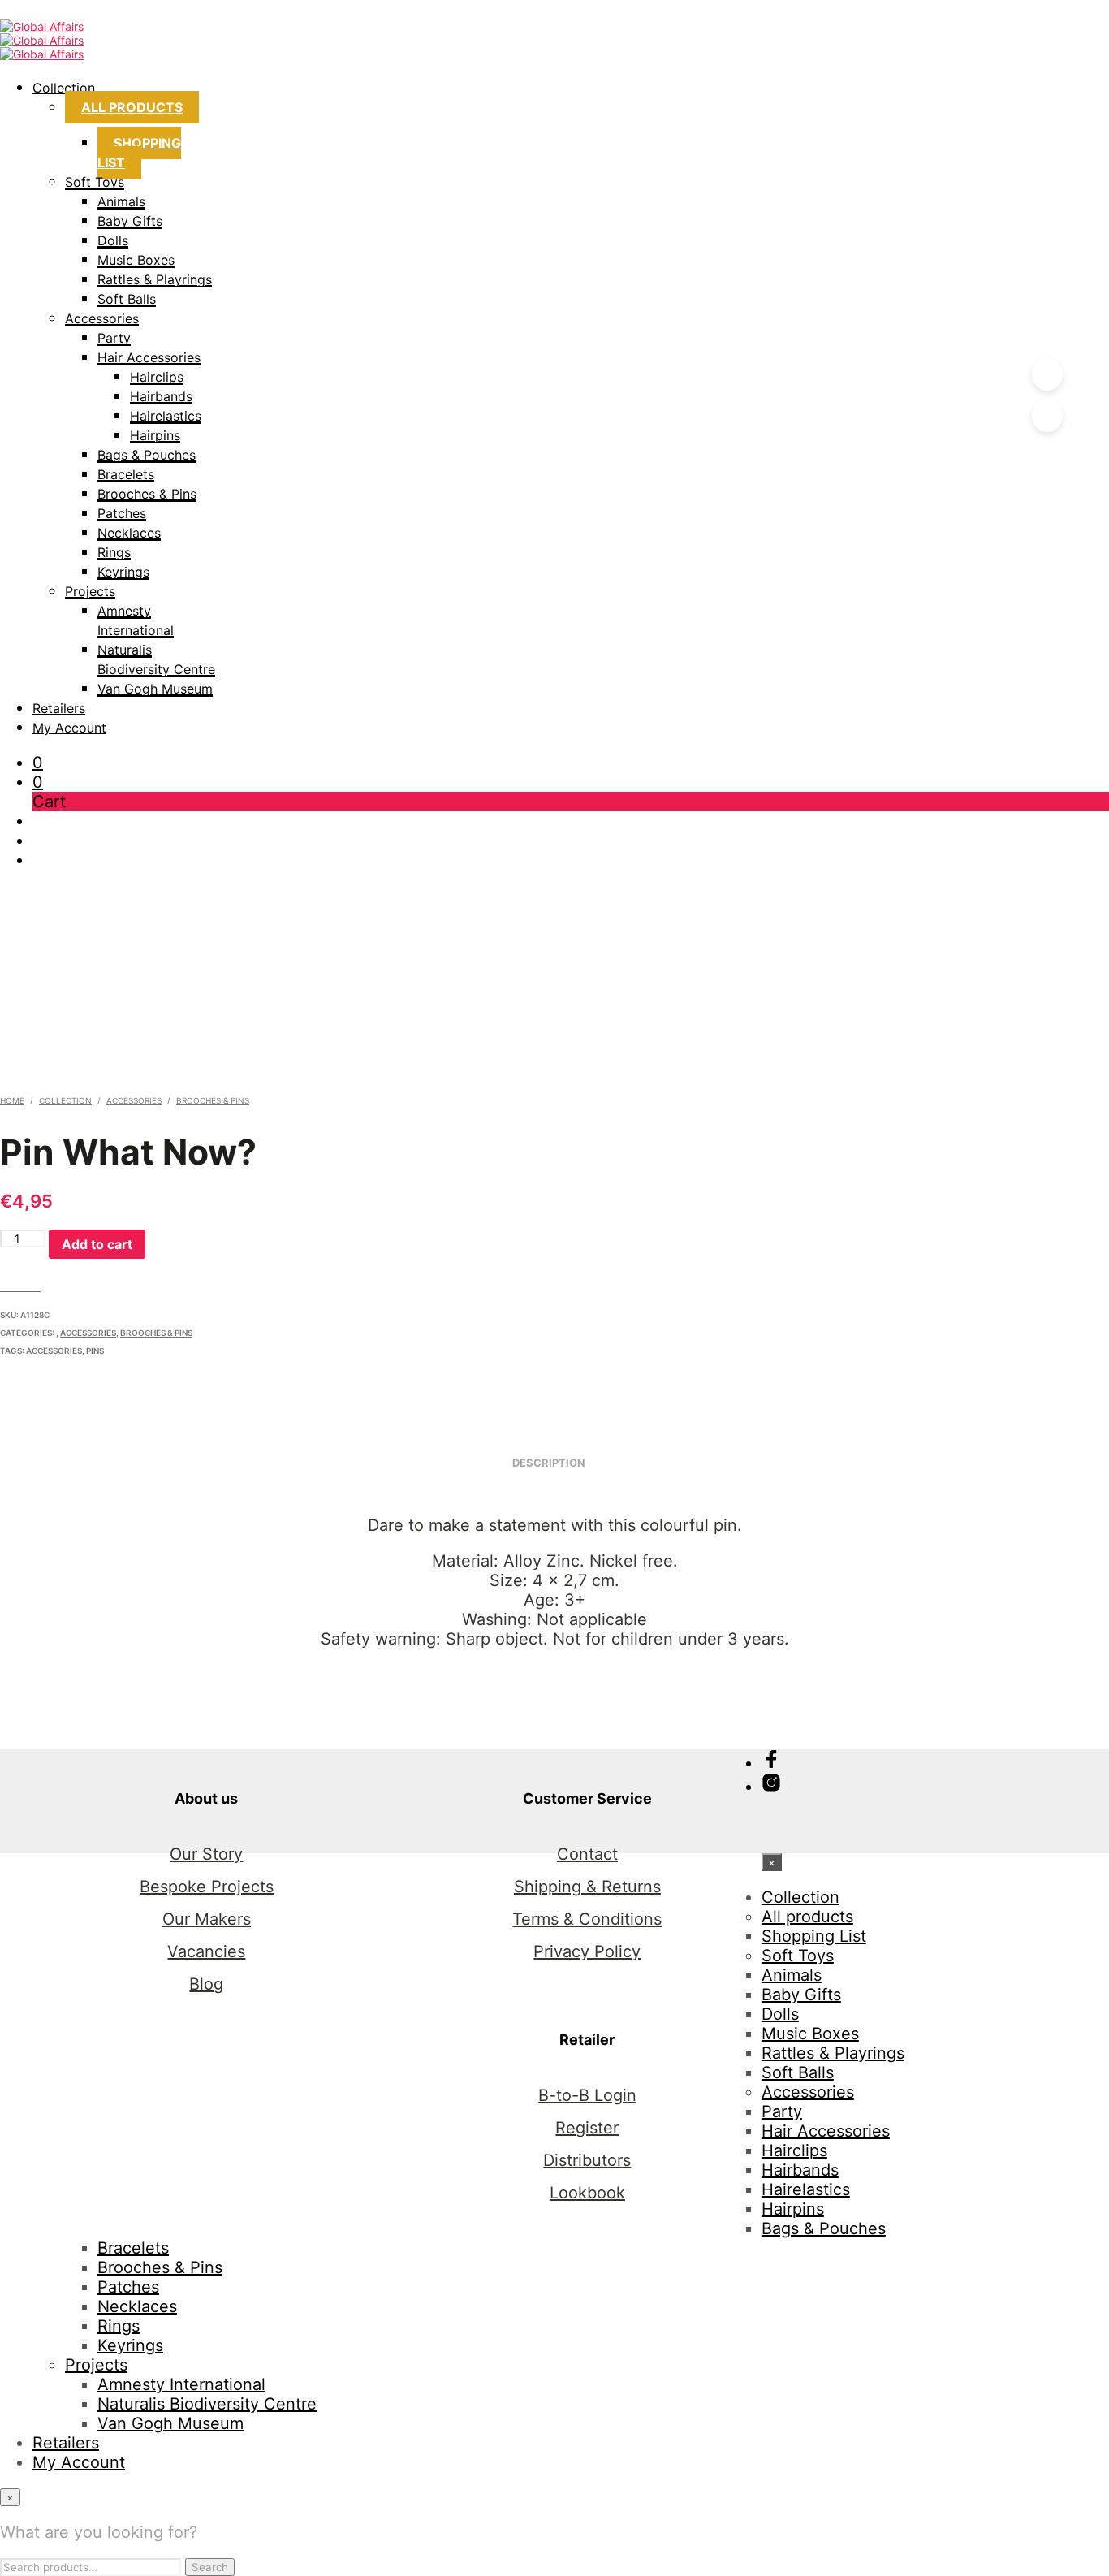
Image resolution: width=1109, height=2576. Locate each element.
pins (95, 1351)
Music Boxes (136, 260)
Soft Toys (95, 182)
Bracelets (126, 474)
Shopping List (139, 153)
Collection (64, 88)
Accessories (102, 318)
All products (132, 107)
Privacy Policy (587, 1951)
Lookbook (587, 2193)
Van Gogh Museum (155, 689)
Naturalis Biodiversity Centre (207, 2404)
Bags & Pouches (147, 455)
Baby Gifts (130, 221)
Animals (121, 201)
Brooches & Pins (147, 494)
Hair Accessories (149, 357)
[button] (38, 763)
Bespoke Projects (207, 1887)
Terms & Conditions (587, 1919)
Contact (587, 1854)
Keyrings (123, 572)
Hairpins (155, 435)
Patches (122, 513)
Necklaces (129, 533)
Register (587, 2128)
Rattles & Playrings (155, 279)
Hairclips (157, 377)
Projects (90, 591)
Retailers (59, 708)
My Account (69, 728)
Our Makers (207, 1919)
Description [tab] (549, 1463)
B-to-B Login (587, 2095)
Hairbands (161, 396)
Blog (206, 1984)
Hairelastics (166, 416)
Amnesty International (181, 2384)
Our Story (206, 1854)
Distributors (587, 2160)
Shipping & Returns (587, 1887)
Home (12, 1100)
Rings (114, 552)
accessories (54, 1351)
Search (210, 2567)
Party (114, 338)
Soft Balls (127, 299)
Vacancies (206, 1951)
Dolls (113, 240)
